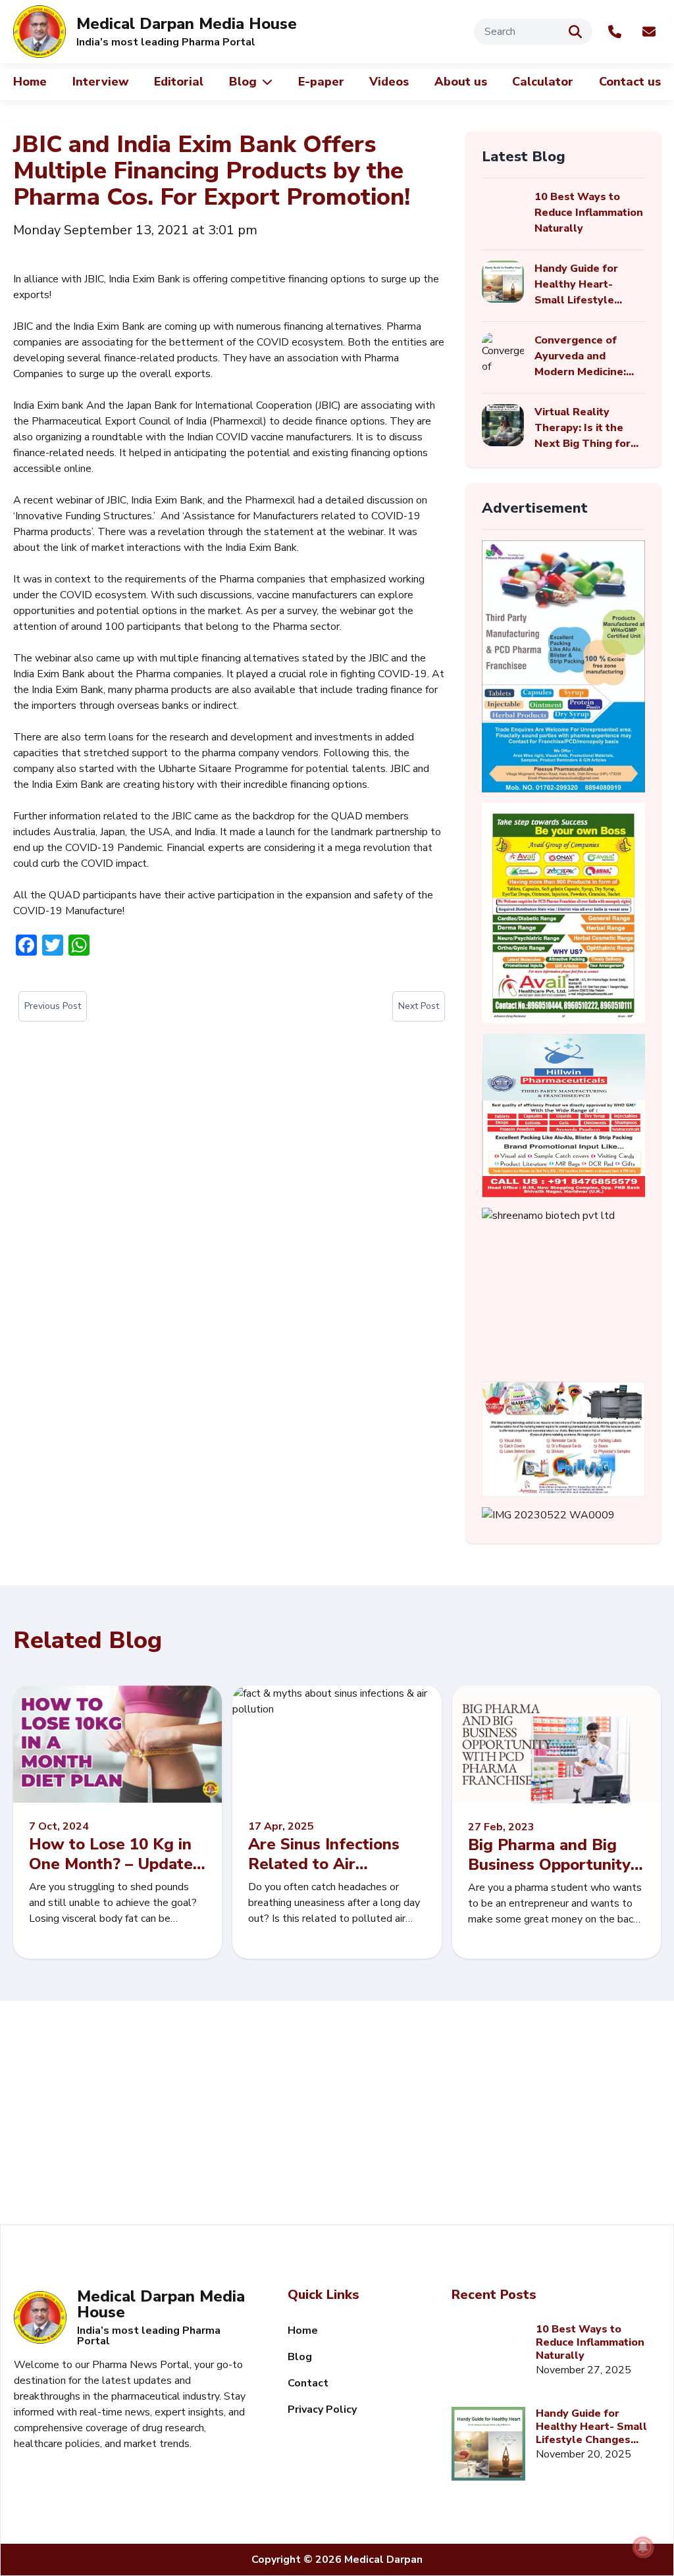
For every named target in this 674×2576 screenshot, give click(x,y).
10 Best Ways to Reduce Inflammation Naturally (590, 2342)
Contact (308, 2383)
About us (461, 82)
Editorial (179, 82)
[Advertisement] (337, 2113)
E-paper (321, 82)
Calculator (543, 82)
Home (30, 82)
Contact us (630, 82)
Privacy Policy (322, 2409)
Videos (389, 82)
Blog (243, 82)
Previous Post (53, 1006)
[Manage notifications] (643, 2547)
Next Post (419, 1006)
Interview (101, 82)
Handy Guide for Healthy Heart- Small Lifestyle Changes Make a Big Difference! (594, 2427)
